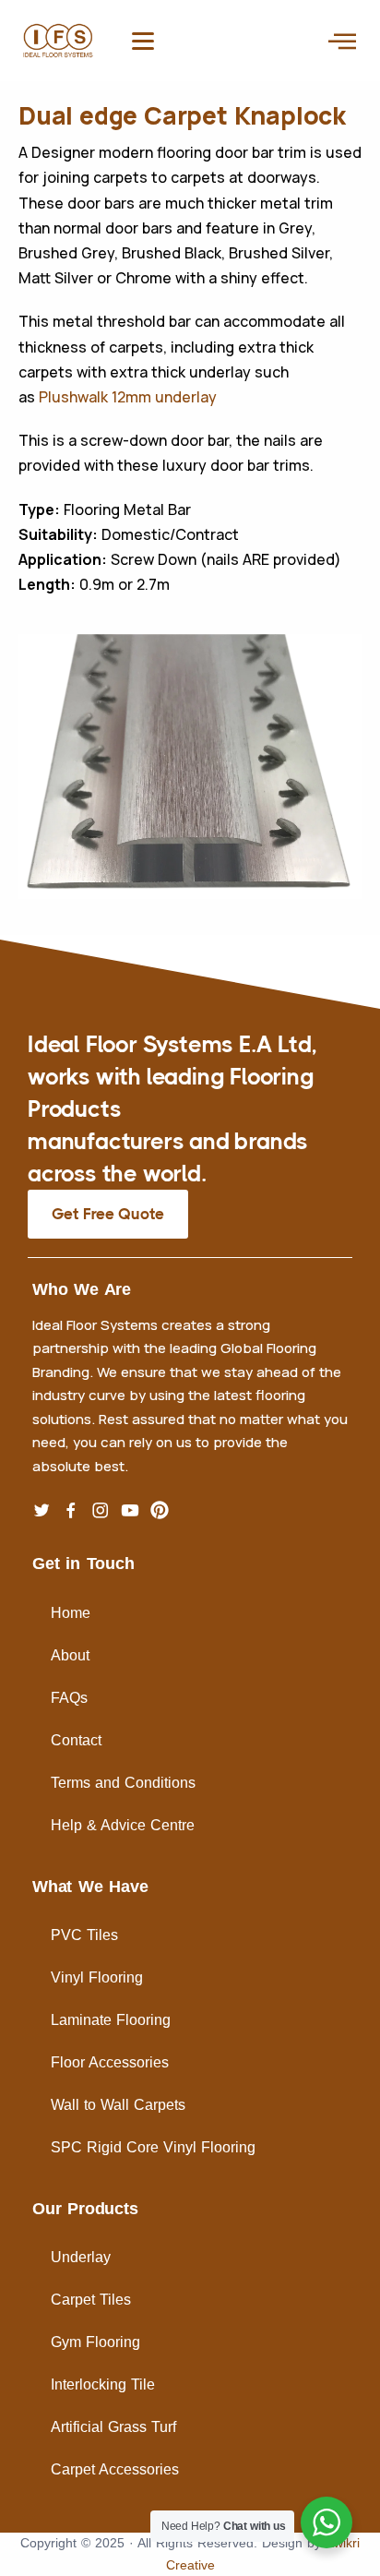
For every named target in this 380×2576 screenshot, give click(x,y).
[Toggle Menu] (342, 41)
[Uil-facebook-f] (71, 1510)
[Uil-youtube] (130, 1510)
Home (71, 1613)
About (70, 1655)
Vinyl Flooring (97, 1977)
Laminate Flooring (111, 2020)
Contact (76, 1740)
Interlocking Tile (103, 2384)
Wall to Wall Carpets (118, 2105)
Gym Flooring (95, 2342)
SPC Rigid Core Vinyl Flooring (153, 2147)
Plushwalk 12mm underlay (128, 397)
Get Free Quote (108, 1214)
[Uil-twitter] (42, 1510)
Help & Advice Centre (123, 1825)
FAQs (69, 1698)
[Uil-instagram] (101, 1510)
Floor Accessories (110, 2062)
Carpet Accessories (115, 2469)
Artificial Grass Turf (113, 2427)
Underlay (81, 2257)
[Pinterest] (160, 1510)
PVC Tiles (84, 1935)
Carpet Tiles (91, 2300)
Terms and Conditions (123, 1783)
